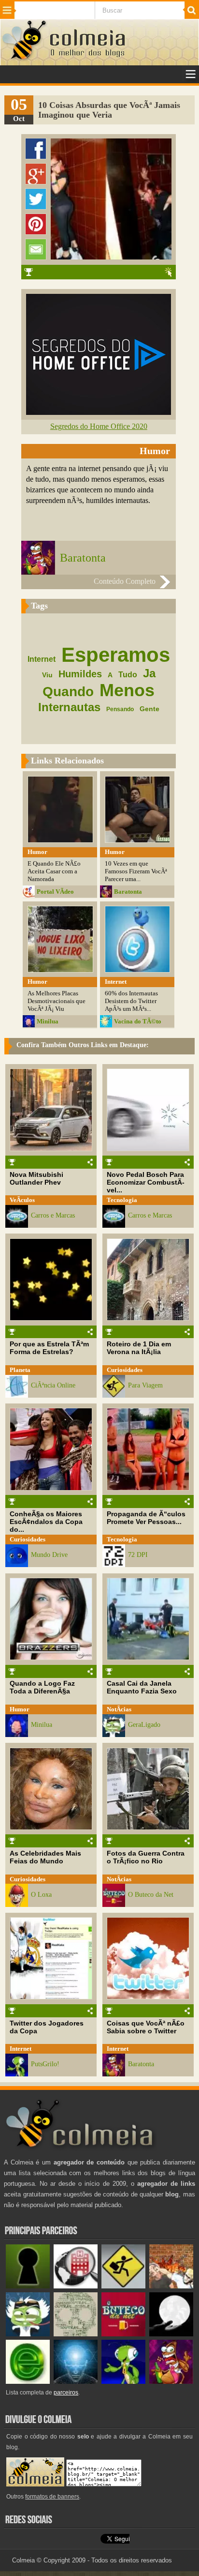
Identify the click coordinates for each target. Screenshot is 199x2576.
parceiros (66, 2393)
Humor (20, 1709)
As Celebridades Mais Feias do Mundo (45, 1857)
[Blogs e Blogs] (28, 2382)
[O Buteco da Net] (123, 2334)
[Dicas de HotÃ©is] (76, 2286)
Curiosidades (125, 1370)
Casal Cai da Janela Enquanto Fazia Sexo (142, 1687)
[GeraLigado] (28, 2334)
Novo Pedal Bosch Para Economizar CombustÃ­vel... (146, 1182)
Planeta (20, 1370)
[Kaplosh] (171, 2286)
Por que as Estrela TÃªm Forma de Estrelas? (49, 1348)
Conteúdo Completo (125, 581)
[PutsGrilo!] (123, 2382)
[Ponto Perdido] (28, 2286)
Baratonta (83, 558)
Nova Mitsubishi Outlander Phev (36, 1178)
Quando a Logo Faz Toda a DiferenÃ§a (42, 1687)
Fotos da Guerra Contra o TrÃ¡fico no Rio (146, 1857)
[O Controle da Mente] (76, 2382)
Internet (21, 2049)
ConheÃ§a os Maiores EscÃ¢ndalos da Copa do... (46, 1522)
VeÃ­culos (22, 1200)
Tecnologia (122, 1200)
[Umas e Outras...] (76, 2334)
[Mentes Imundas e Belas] (171, 2334)
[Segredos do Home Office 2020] (99, 412)
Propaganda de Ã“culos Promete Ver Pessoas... (146, 1518)
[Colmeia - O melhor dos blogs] (25, 59)
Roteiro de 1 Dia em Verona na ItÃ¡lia (139, 1348)
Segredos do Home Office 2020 (99, 426)
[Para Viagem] (123, 2286)
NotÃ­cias (119, 1709)
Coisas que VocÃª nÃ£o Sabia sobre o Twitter (146, 2027)
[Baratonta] (171, 2382)
